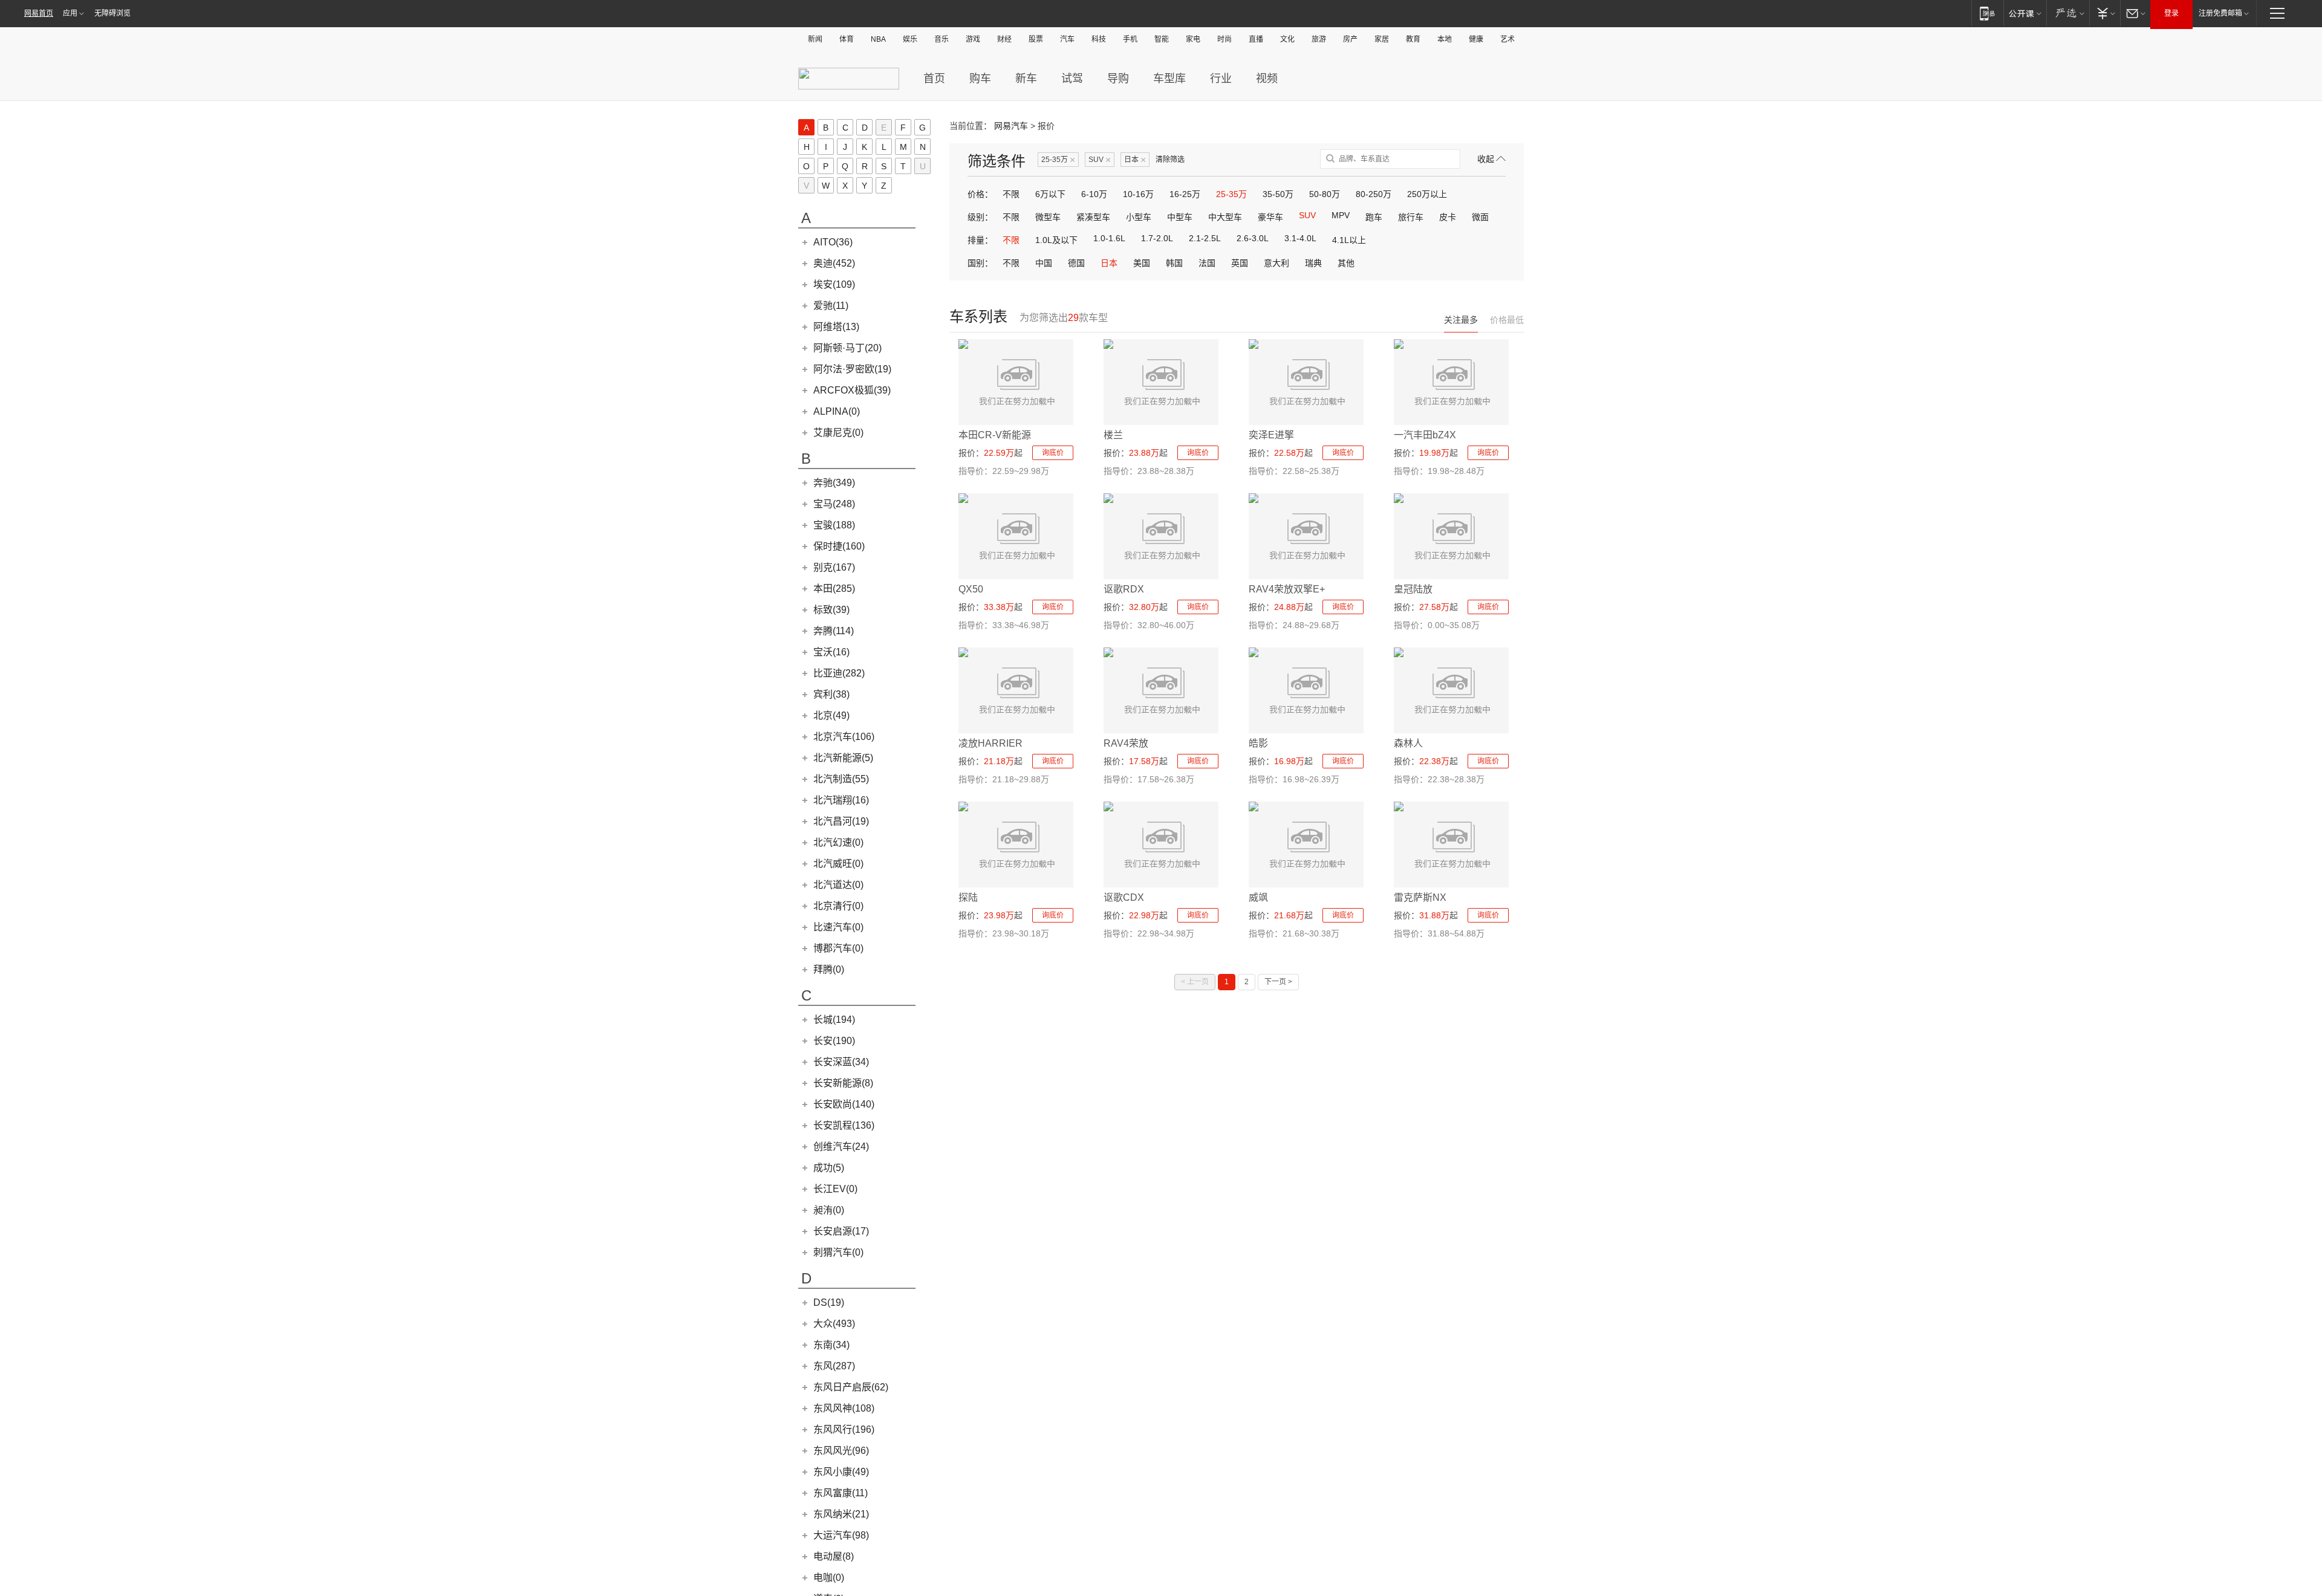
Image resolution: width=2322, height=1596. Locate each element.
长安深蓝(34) (841, 1062)
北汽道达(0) (838, 885)
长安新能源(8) (843, 1083)
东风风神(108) (844, 1408)
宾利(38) (831, 694)
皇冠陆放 (1413, 589)
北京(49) (831, 715)
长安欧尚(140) (844, 1104)
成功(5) (829, 1168)
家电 (1193, 39)
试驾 (1072, 79)
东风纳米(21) (841, 1514)
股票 (1036, 39)
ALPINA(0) (837, 411)
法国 (1207, 263)
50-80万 (1325, 194)
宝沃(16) (831, 652)
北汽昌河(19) (841, 821)
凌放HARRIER (990, 743)
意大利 (1276, 263)
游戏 (973, 39)
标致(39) (831, 610)
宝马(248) (834, 504)
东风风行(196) (844, 1429)
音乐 (941, 39)
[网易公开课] (2025, 13)
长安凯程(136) (844, 1125)
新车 (1026, 79)
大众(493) (834, 1324)
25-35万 (1058, 160)
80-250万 (1374, 194)
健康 (1476, 39)
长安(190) (834, 1041)
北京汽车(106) (844, 737)
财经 (1004, 39)
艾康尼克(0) (838, 433)
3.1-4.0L (1300, 238)
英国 (1240, 263)
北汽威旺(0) (838, 864)
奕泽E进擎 (1271, 435)
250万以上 (1427, 194)
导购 (1118, 79)
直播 (1256, 39)
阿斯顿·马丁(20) (847, 348)
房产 (1350, 39)
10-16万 (1138, 194)
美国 (1142, 263)
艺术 (1507, 39)
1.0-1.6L (1109, 238)
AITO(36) (833, 242)
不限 (1011, 194)
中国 (1044, 263)
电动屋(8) (834, 1556)
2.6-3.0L (1253, 238)
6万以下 (1050, 194)
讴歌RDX (1124, 589)
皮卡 (1448, 217)
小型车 (1139, 217)
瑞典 (1313, 263)
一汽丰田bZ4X (1425, 435)
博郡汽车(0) (838, 948)
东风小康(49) (841, 1472)
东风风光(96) (841, 1451)
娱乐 (910, 39)
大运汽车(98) (841, 1535)
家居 (1382, 39)
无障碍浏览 (112, 13)
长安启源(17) (841, 1231)
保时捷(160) (839, 546)
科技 (1099, 39)
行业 (1221, 79)
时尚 (1224, 39)
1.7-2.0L (1157, 238)
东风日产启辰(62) (851, 1387)
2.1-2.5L (1205, 238)
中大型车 (1225, 217)
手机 (1130, 39)
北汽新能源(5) (843, 758)
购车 (980, 79)
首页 (934, 79)
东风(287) (834, 1366)
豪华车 (1270, 217)
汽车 (1067, 39)
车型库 (1169, 79)
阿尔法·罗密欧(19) (852, 369)
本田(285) (834, 589)
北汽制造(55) (841, 779)
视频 (1267, 79)
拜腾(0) (829, 969)
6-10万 (1094, 194)
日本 (1135, 160)
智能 (1162, 39)
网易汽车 (1011, 126)
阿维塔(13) (836, 327)
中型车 (1180, 217)
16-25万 (1185, 194)
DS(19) (829, 1302)
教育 (1413, 39)
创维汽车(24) (841, 1147)
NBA (878, 39)
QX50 (971, 589)
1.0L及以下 (1056, 240)
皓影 (1258, 743)
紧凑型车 (1093, 217)
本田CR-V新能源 (995, 435)
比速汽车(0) (838, 927)
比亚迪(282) (839, 673)
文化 (1287, 39)
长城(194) (834, 1020)
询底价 (1053, 453)
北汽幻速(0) (838, 842)
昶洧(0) (829, 1210)
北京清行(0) (838, 906)
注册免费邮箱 (2220, 13)
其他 (1346, 263)
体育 (847, 39)
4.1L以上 (1349, 240)
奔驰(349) (834, 483)
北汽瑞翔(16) (841, 800)
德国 (1076, 263)
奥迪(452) (834, 263)
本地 (1445, 39)
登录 (2171, 13)
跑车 (1374, 217)
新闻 (815, 39)
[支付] (2105, 13)
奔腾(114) (834, 631)
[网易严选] (2068, 13)
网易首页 (39, 13)
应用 (70, 13)
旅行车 (1411, 217)
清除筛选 (1170, 160)
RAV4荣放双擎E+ (1287, 589)
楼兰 (1113, 435)
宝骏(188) (834, 525)
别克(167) (834, 567)
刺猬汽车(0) (838, 1252)
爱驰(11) (831, 306)
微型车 (1048, 217)
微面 (1480, 217)
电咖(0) (829, 1578)
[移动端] (1987, 13)
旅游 (1319, 39)
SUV (1100, 160)
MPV (1341, 215)
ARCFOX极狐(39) (852, 390)
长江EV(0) (835, 1189)
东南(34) (831, 1345)
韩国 (1174, 263)
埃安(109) (834, 284)
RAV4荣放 (1126, 743)
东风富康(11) (841, 1493)
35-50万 (1278, 194)
